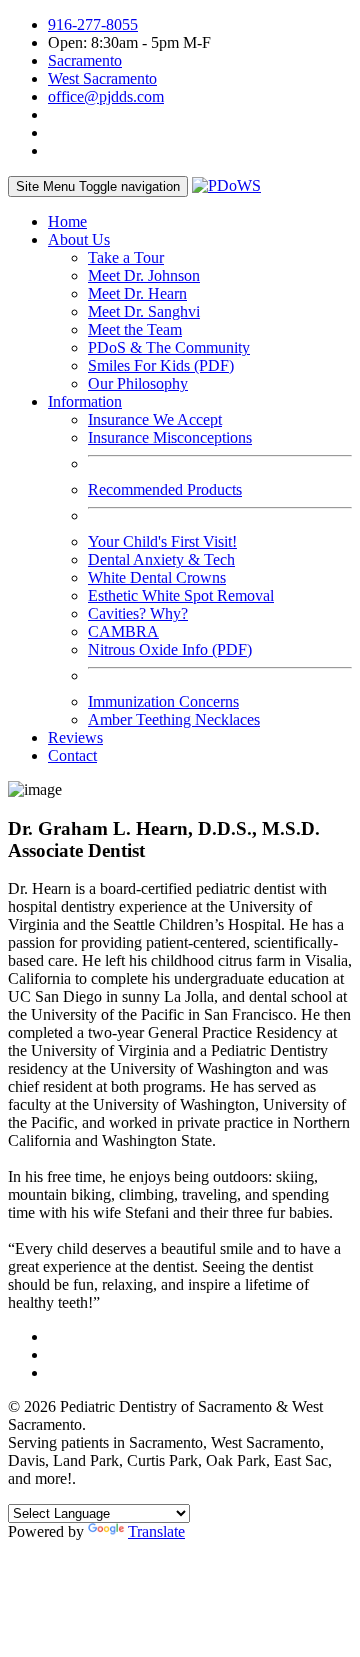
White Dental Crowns (157, 577)
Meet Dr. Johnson (144, 275)
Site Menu (98, 186)
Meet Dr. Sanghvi (144, 311)
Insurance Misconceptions (170, 437)
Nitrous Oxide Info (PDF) (170, 649)
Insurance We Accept (155, 419)
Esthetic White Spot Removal (181, 595)
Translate (156, 1531)
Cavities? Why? (138, 613)
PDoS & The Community (169, 347)
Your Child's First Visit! (162, 541)
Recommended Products (165, 489)
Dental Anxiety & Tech (161, 559)
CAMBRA (123, 631)
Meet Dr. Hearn (137, 293)
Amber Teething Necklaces (174, 719)
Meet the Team (135, 329)
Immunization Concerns (163, 701)
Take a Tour (126, 257)
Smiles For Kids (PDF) (161, 365)
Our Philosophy (138, 383)
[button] (79, 239)
